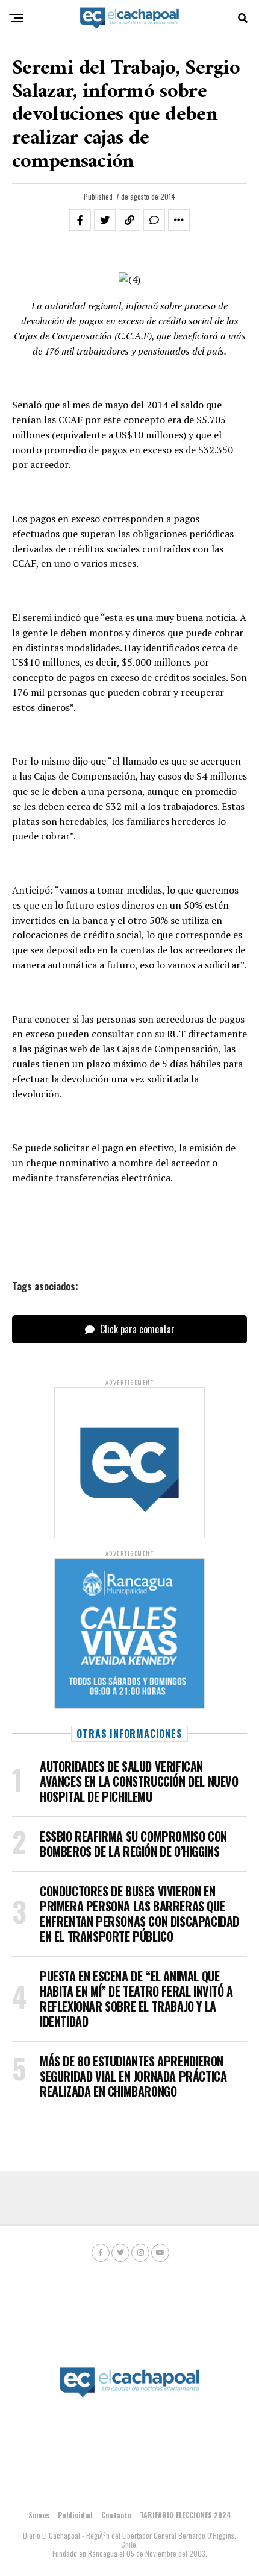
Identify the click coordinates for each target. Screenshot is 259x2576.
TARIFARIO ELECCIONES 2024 (186, 2515)
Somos (39, 2515)
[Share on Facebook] (80, 220)
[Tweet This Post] (105, 220)
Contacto (116, 2515)
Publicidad (75, 2515)
